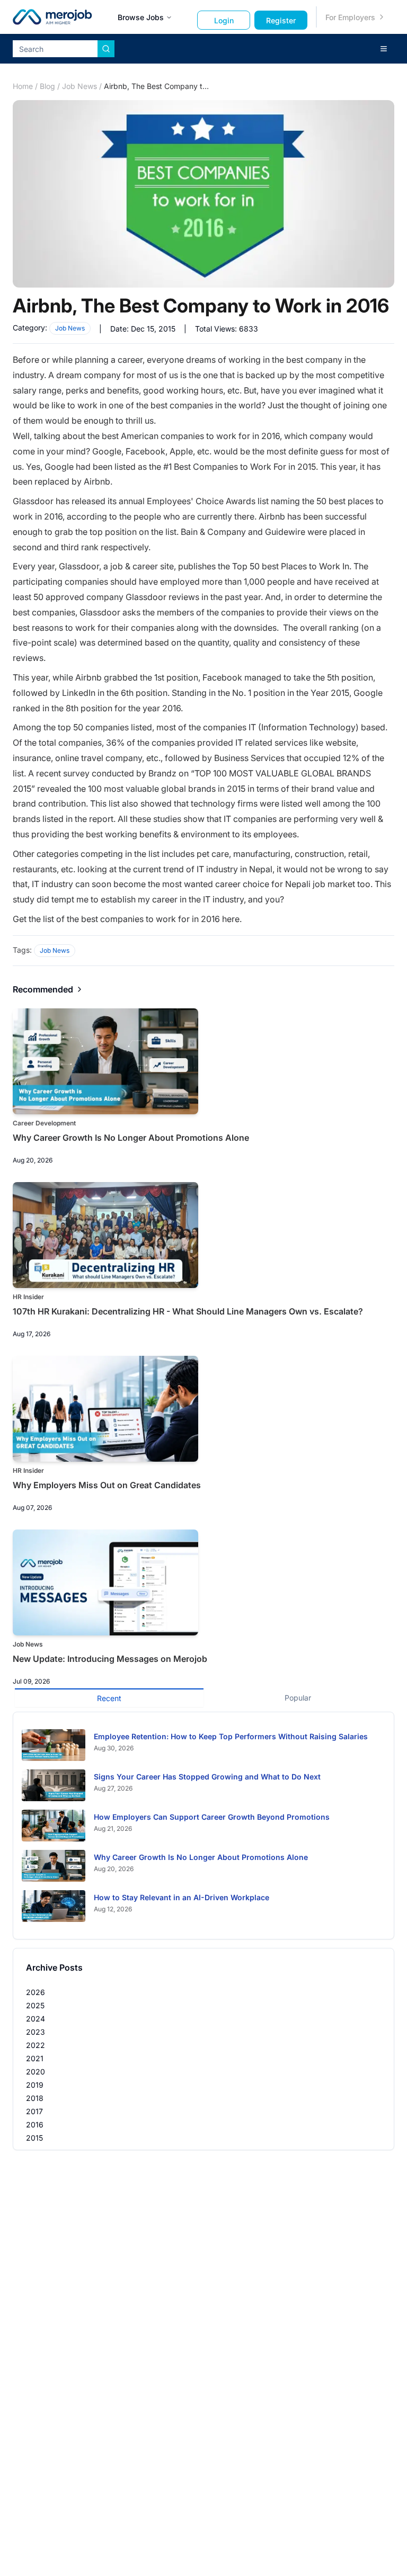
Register (281, 20)
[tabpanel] (203, 1826)
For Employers (350, 17)
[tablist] (203, 1697)
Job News (79, 86)
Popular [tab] (298, 1698)
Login (224, 20)
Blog (47, 86)
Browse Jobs (141, 17)
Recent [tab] (109, 1698)
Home (23, 86)
